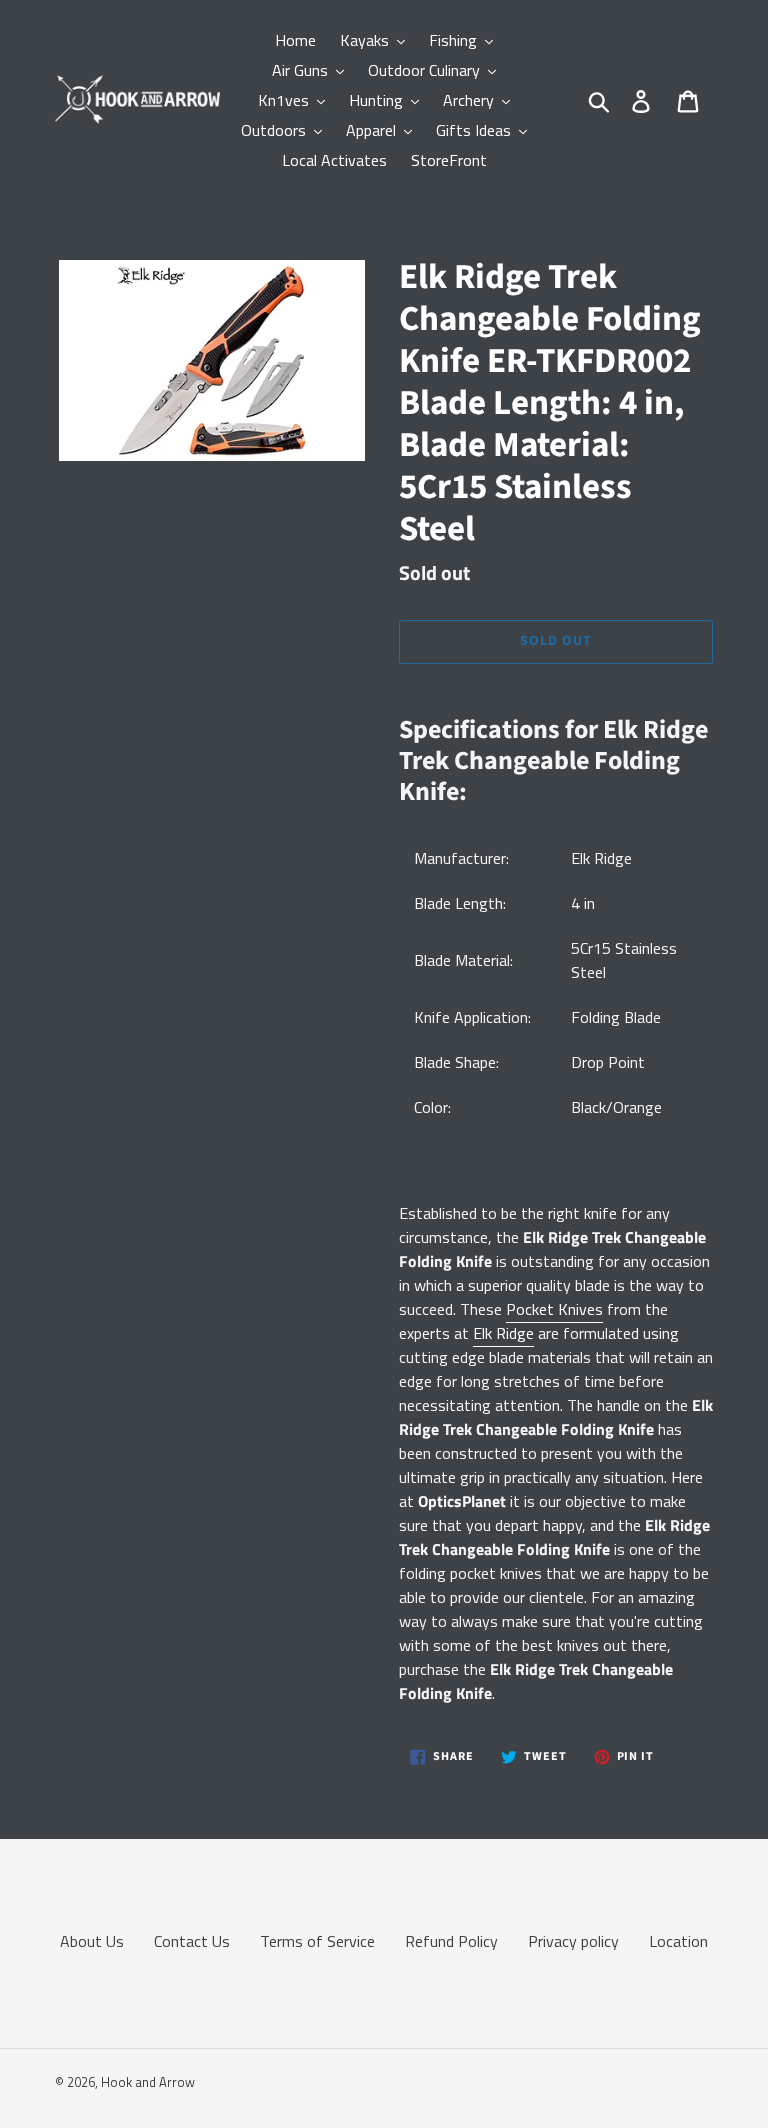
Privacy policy (573, 1941)
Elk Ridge (503, 1333)
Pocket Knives (554, 1309)
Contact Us (192, 1941)
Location (678, 1941)
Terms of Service (317, 1941)
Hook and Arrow (148, 2082)
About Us (92, 1941)
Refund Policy (451, 1941)
